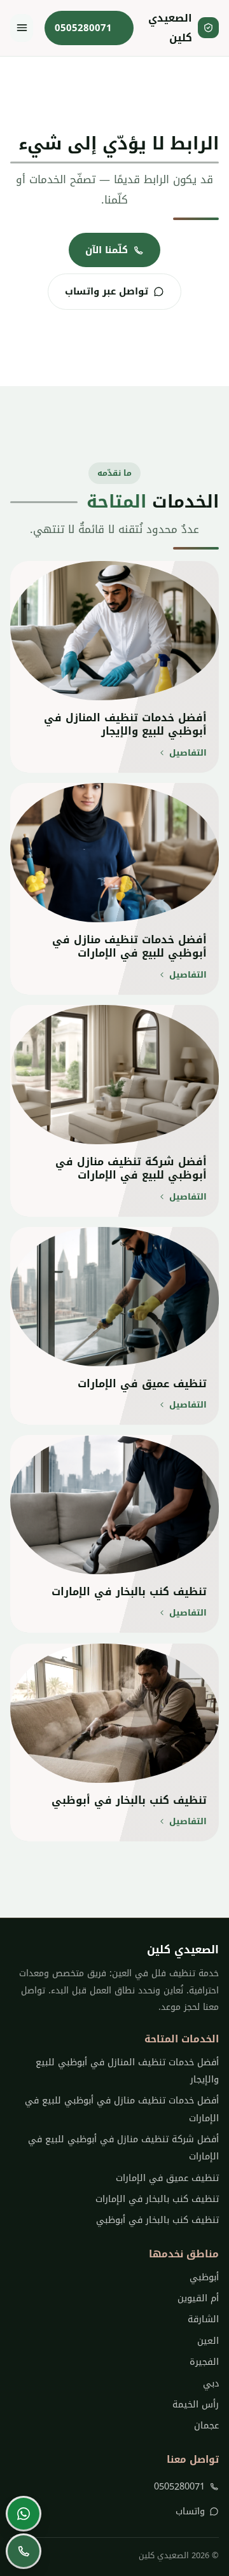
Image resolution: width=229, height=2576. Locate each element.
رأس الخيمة (196, 2405)
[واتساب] (24, 2514)
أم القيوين (198, 2298)
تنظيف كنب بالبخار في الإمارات (157, 2199)
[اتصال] (24, 2551)
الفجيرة (204, 2362)
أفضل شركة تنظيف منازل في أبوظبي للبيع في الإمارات (123, 2148)
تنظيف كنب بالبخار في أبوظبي (157, 2220)
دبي (211, 2384)
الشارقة (203, 2319)
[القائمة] (22, 28)
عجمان (206, 2426)
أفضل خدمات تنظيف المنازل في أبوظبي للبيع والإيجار (127, 2071)
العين (208, 2341)
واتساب (190, 2511)
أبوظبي (204, 2277)
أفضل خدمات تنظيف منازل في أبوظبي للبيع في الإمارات (122, 2109)
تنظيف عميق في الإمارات (167, 2178)
